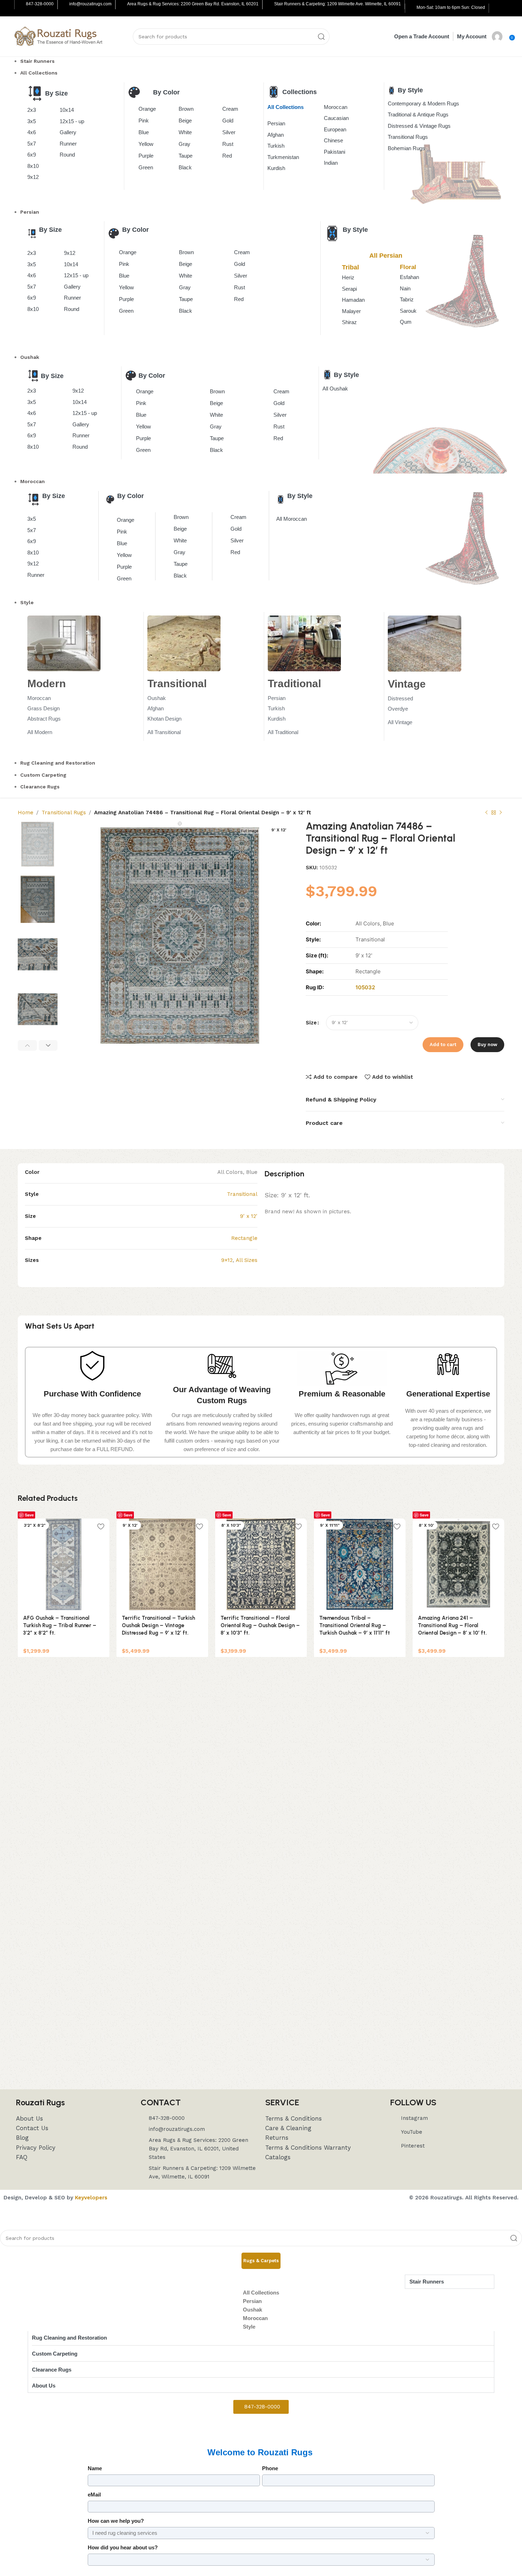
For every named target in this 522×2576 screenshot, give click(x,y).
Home (26, 813)
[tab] (261, 2261)
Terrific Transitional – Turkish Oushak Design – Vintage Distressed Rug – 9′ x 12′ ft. (158, 1625)
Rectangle (244, 1238)
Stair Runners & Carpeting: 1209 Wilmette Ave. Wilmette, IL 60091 (338, 4)
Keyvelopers (91, 2198)
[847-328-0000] (21, 5)
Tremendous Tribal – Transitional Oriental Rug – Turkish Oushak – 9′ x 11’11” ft (355, 1625)
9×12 (227, 1260)
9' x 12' (249, 1216)
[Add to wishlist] (100, 1527)
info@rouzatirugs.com (90, 4)
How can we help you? (116, 2521)
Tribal (350, 267)
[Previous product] (486, 813)
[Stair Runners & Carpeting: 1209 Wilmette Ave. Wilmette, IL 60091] (269, 5)
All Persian (386, 256)
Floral (408, 267)
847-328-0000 (40, 4)
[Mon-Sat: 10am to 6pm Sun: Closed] (411, 8)
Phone (270, 2468)
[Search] (321, 37)
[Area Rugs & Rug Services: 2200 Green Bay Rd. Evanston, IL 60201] (122, 5)
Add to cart (443, 1044)
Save (29, 1515)
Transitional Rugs (64, 813)
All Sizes (247, 1260)
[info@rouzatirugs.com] (64, 5)
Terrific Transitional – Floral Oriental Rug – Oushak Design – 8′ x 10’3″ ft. (260, 1625)
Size (311, 1023)
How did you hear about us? (123, 2547)
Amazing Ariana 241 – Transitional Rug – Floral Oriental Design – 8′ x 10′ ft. (452, 1625)
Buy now (487, 1044)
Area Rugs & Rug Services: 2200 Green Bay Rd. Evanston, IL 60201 (193, 4)
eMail (94, 2495)
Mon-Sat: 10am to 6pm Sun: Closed (451, 7)
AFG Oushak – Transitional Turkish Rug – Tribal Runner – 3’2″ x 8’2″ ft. (60, 1625)
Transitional (242, 1194)
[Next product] (501, 813)
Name (95, 2468)
